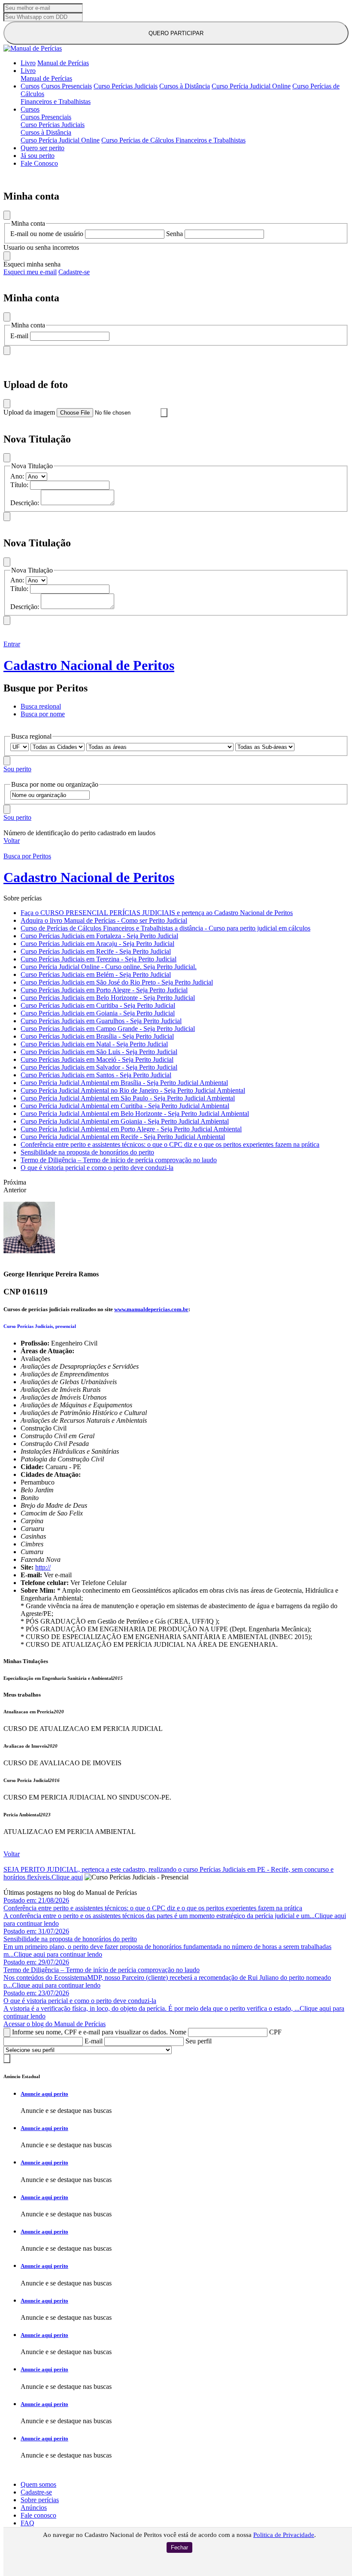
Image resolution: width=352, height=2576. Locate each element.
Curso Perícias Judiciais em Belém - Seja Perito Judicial (96, 974)
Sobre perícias (40, 2500)
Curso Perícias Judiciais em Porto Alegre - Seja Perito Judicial (104, 990)
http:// (43, 1567)
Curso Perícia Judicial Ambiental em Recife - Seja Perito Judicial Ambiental (123, 1137)
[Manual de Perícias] (33, 48)
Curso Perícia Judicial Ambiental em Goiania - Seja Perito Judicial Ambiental (125, 1121)
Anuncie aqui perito (44, 2094)
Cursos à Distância (185, 86)
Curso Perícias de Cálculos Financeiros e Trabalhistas (173, 140)
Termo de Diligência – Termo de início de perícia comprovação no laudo (119, 1160)
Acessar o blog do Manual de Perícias (55, 2024)
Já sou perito (38, 156)
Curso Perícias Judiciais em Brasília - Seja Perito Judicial (97, 1036)
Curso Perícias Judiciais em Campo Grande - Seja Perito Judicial (108, 1029)
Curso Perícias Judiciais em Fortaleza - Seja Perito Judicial (99, 936)
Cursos (30, 86)
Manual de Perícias (63, 63)
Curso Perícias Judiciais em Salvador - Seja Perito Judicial (99, 1067)
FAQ (27, 2523)
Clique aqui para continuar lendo (58, 1954)
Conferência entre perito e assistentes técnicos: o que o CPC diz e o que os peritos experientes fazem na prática (170, 1144)
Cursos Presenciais (67, 86)
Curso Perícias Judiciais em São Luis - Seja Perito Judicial (99, 1052)
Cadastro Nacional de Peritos (89, 665)
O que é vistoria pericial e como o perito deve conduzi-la (97, 1168)
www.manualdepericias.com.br (151, 1309)
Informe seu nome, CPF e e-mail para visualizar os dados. (90, 2032)
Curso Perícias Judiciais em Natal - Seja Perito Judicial (94, 1044)
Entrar (12, 644)
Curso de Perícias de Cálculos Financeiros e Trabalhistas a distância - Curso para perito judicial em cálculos (165, 928)
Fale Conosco (39, 163)
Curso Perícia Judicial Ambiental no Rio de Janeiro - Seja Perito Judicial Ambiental (133, 1090)
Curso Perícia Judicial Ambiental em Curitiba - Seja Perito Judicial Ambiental (125, 1106)
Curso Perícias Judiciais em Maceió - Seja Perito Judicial (97, 1059)
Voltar (12, 841)
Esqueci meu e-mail (30, 272)
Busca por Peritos (27, 856)
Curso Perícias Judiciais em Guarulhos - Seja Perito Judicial (101, 1021)
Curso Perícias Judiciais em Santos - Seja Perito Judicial (96, 1075)
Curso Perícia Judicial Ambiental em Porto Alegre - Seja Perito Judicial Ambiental (131, 1129)
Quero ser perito (42, 148)
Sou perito (17, 769)
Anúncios (34, 2508)
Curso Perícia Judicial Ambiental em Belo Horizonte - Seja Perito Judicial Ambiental (135, 1114)
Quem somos (38, 2484)
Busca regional (41, 706)
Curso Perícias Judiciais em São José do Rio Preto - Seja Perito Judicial (117, 982)
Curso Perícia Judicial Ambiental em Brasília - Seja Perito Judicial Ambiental (124, 1083)
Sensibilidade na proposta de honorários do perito (87, 1152)
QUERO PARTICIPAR (176, 33)
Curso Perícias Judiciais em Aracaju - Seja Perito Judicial (97, 944)
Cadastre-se (74, 272)
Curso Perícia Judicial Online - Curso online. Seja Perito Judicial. (109, 967)
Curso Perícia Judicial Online (251, 86)
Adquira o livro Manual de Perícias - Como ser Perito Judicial (104, 920)
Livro (28, 63)
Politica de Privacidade (284, 2535)
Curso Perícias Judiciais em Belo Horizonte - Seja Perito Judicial (108, 998)
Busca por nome (43, 714)
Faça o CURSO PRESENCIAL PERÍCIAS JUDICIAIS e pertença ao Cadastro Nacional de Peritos (157, 913)
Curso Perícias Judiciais (126, 86)
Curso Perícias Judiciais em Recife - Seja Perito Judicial (96, 951)
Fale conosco (38, 2515)
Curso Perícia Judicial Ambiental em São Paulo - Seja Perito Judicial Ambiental (128, 1098)
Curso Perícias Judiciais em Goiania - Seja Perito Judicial (98, 1013)
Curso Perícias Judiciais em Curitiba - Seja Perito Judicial (98, 1005)
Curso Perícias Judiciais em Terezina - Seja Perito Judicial (99, 959)
